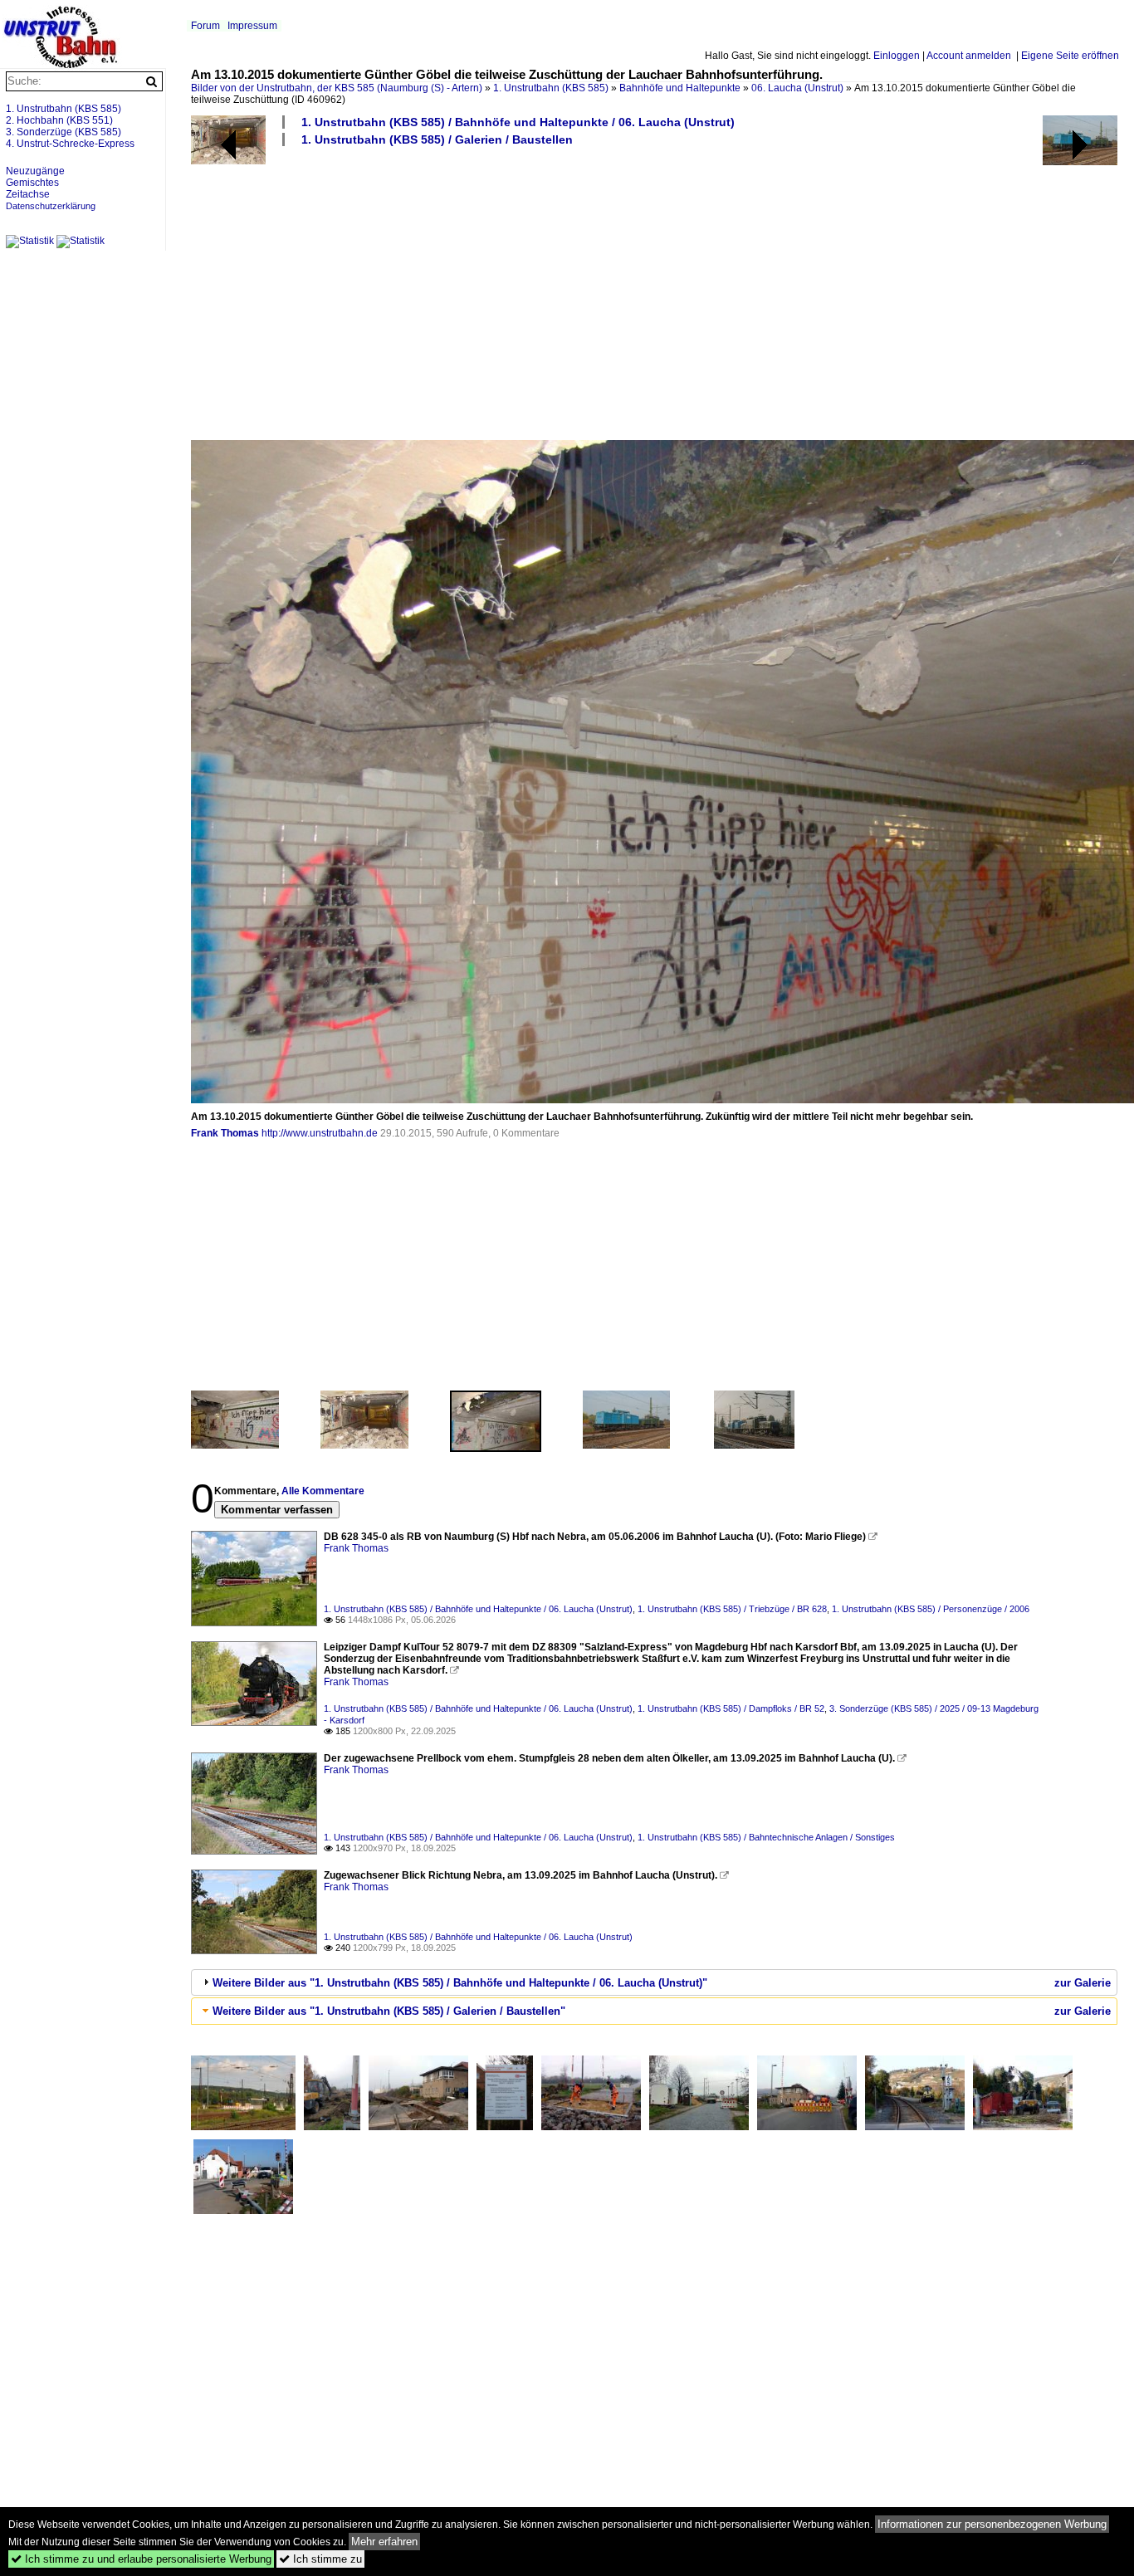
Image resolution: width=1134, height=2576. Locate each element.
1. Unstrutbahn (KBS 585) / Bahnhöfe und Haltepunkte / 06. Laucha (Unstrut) (518, 122)
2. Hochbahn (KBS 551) (59, 120)
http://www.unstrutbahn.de (320, 1133)
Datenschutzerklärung (51, 206)
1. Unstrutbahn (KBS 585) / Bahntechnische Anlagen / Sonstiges (766, 1837)
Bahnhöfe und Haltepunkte (680, 88)
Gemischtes (32, 183)
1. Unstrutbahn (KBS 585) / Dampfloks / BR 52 (731, 1708)
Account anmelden (969, 56)
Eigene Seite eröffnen (1070, 56)
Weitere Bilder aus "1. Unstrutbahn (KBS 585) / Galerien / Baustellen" (389, 2011)
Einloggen (897, 56)
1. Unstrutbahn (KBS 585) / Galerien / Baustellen (437, 139)
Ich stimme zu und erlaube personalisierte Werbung (141, 2559)
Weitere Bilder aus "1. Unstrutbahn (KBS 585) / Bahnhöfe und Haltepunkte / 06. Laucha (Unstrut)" (460, 1983)
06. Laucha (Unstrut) (797, 88)
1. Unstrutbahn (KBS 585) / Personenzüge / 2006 (931, 1609)
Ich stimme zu (320, 2559)
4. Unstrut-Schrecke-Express (70, 144)
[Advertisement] (654, 292)
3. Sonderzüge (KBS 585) (64, 132)
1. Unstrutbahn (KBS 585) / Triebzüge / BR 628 (732, 1609)
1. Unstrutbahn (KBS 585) (551, 88)
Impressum (252, 26)
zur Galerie (1083, 1983)
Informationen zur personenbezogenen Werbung (992, 2524)
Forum (205, 26)
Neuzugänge (35, 171)
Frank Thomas (225, 1133)
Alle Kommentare (323, 1491)
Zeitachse (28, 194)
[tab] (654, 1982)
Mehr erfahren (384, 2542)
